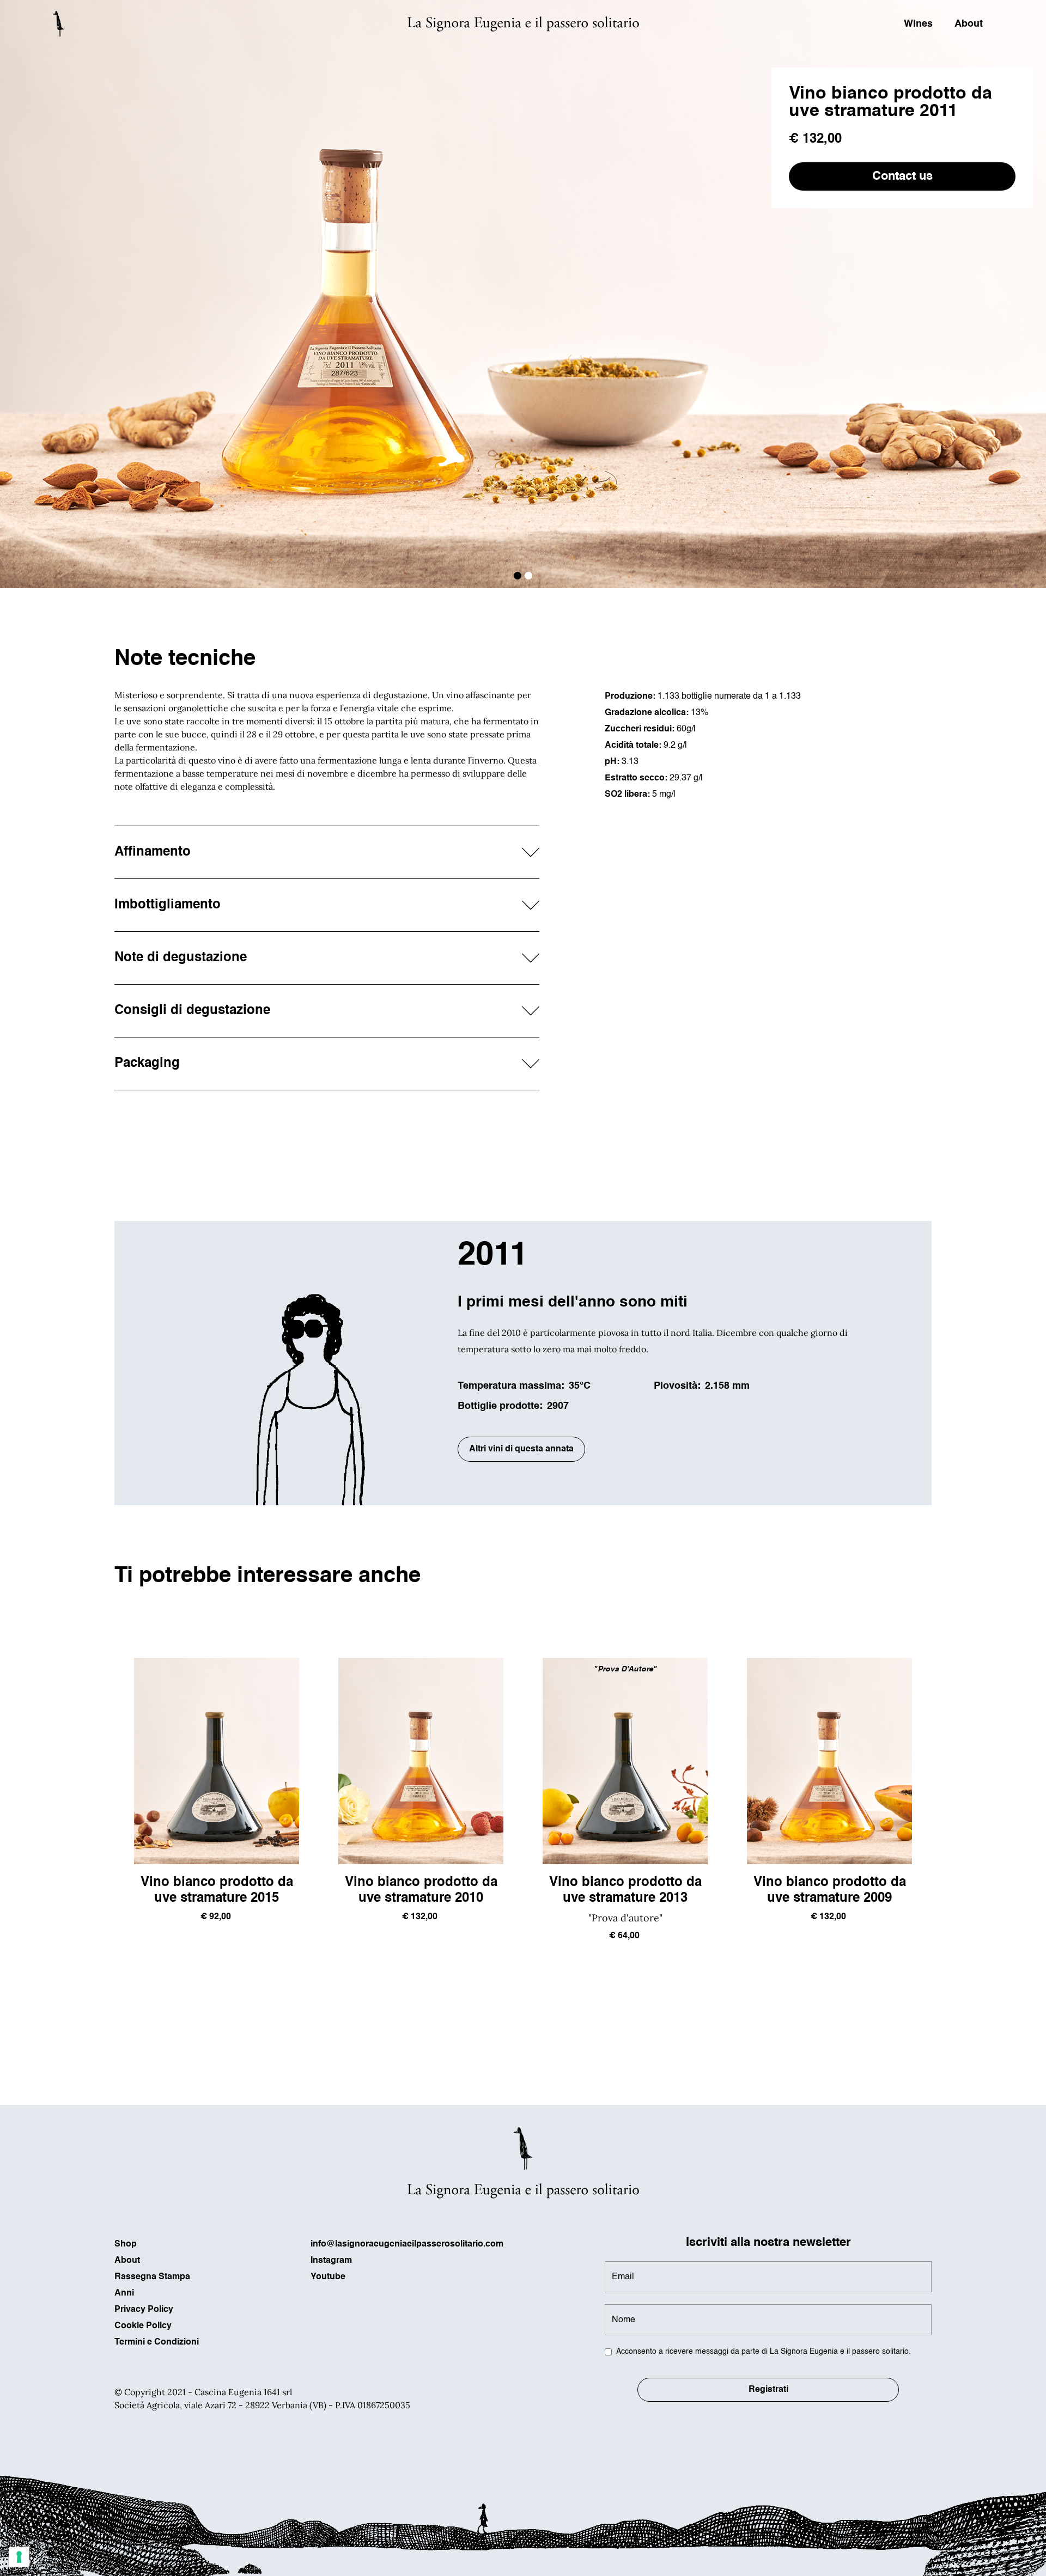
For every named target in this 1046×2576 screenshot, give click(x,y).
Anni (124, 2293)
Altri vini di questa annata (521, 1449)
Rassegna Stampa (152, 2277)
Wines (918, 24)
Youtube (328, 2277)
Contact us (902, 176)
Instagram (331, 2261)
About (969, 24)
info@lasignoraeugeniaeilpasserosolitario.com (407, 2244)
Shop (126, 2244)
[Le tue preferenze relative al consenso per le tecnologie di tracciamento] (19, 2557)
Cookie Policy (143, 2326)
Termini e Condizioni (157, 2342)
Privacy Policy (144, 2310)
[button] (518, 576)
